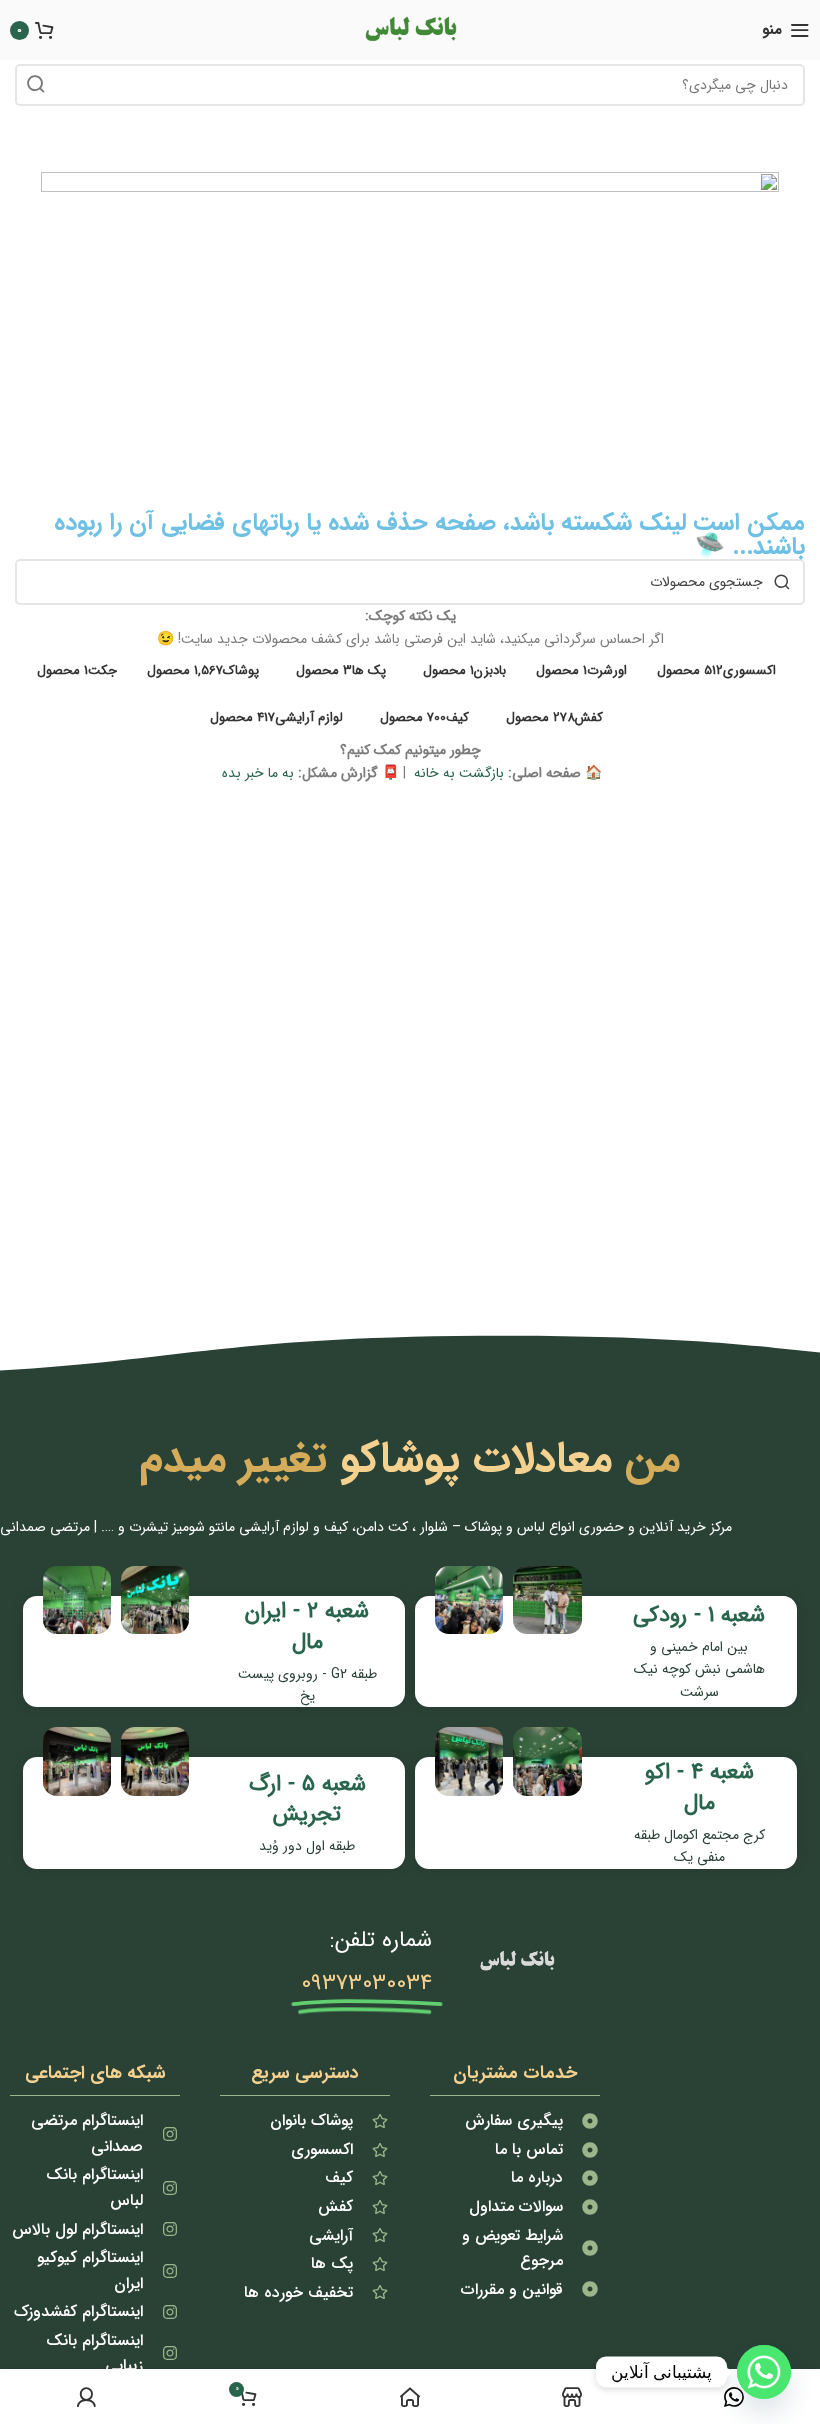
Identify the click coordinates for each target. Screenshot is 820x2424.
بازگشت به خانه (457, 773)
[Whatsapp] (764, 2372)
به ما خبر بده (256, 773)
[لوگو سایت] (410, 29)
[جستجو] (36, 85)
